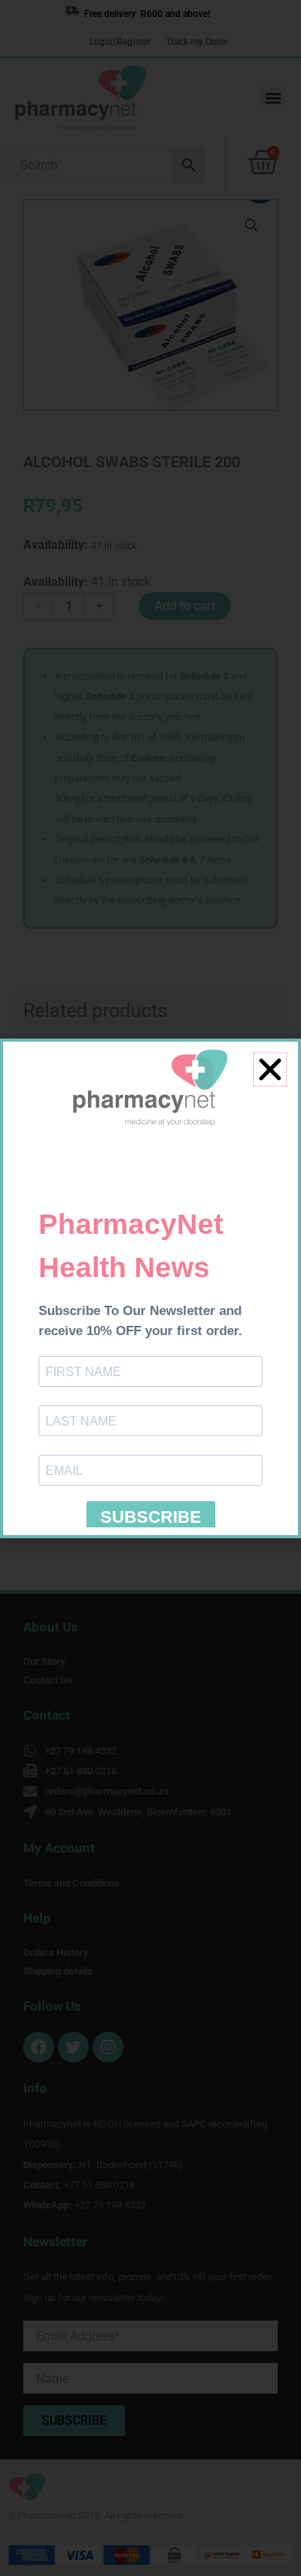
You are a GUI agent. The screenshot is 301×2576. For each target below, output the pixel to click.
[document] (150, 1288)
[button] (270, 1069)
